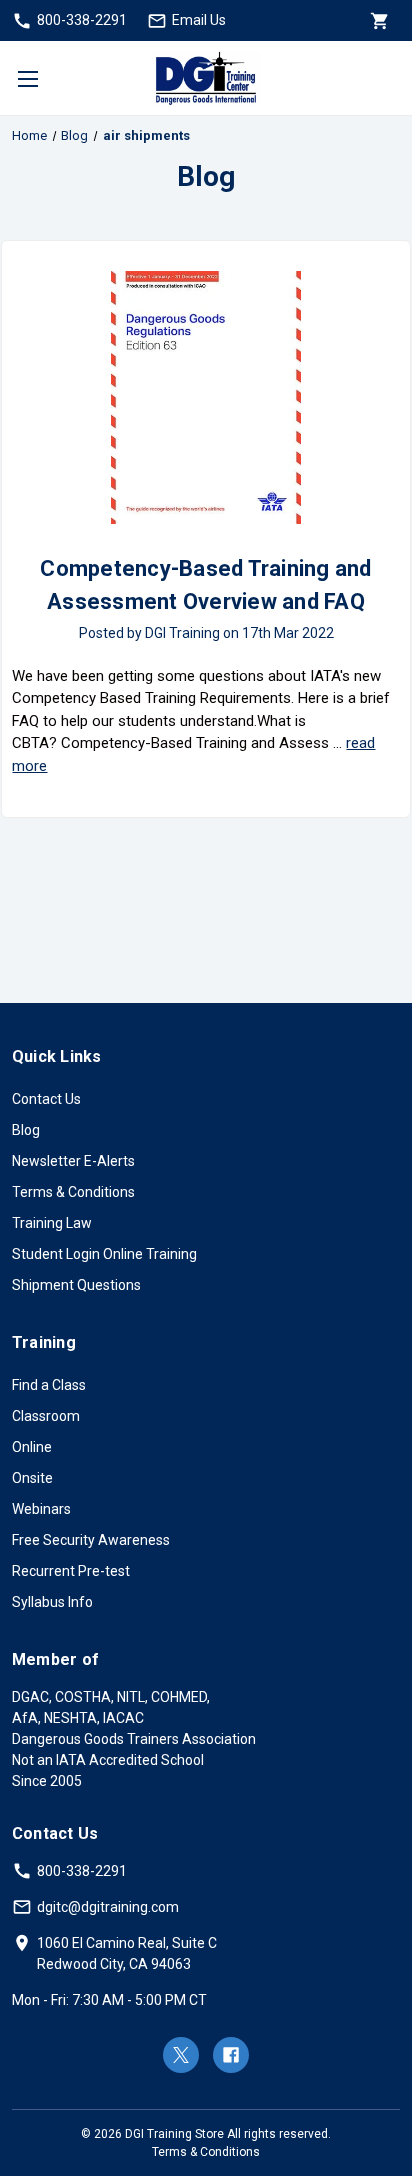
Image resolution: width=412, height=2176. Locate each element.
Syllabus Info (52, 1602)
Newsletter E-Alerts (73, 1161)
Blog (26, 1130)
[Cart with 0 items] (378, 20)
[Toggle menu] (27, 78)
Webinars (41, 1509)
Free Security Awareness (91, 1540)
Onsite (32, 1478)
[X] (181, 2055)
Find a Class (49, 1385)
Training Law (52, 1223)
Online (32, 1447)
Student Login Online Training (104, 1254)
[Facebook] (231, 2055)
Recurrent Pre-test (71, 1571)
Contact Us (46, 1099)
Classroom (46, 1416)
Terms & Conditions (73, 1192)
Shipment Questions (76, 1285)
